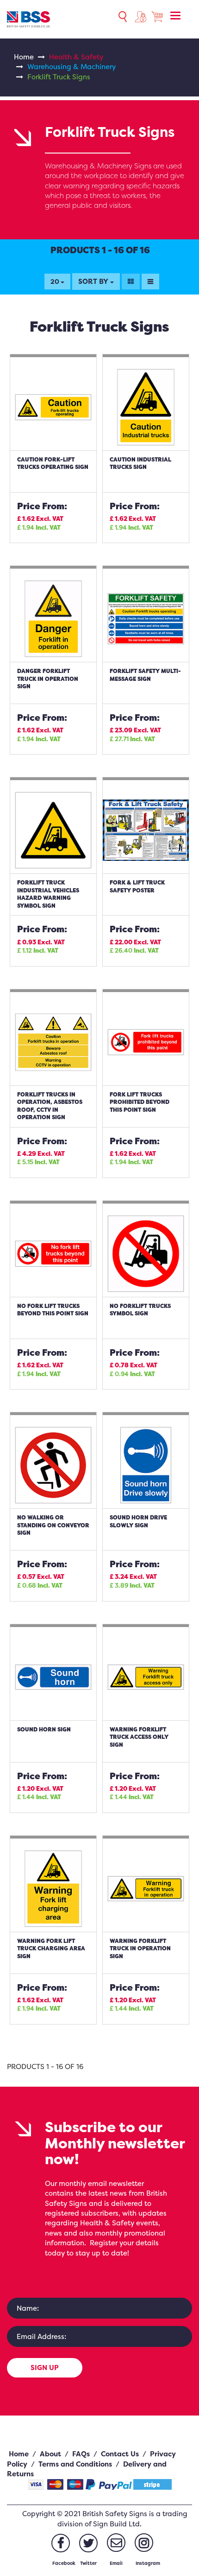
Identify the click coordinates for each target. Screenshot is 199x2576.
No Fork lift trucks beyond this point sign (53, 1310)
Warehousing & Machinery (72, 67)
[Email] (116, 2543)
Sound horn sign (44, 1729)
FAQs (81, 2454)
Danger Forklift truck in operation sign (48, 679)
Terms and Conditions (75, 2464)
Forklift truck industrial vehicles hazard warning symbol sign (48, 894)
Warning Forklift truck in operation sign (140, 1948)
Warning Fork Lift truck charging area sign (51, 1948)
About (50, 2454)
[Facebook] (61, 2543)
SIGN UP (45, 2368)
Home (24, 57)
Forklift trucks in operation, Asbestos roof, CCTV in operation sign (50, 1106)
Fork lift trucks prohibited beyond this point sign (140, 1102)
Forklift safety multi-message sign (145, 675)
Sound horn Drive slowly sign (138, 1521)
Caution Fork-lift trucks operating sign (53, 463)
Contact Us (120, 2454)
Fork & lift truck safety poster (137, 886)
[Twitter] (88, 2543)
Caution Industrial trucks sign (140, 463)
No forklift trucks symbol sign (140, 1310)
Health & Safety (76, 57)
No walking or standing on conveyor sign (53, 1525)
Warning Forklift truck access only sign (139, 1737)
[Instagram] (144, 2543)
